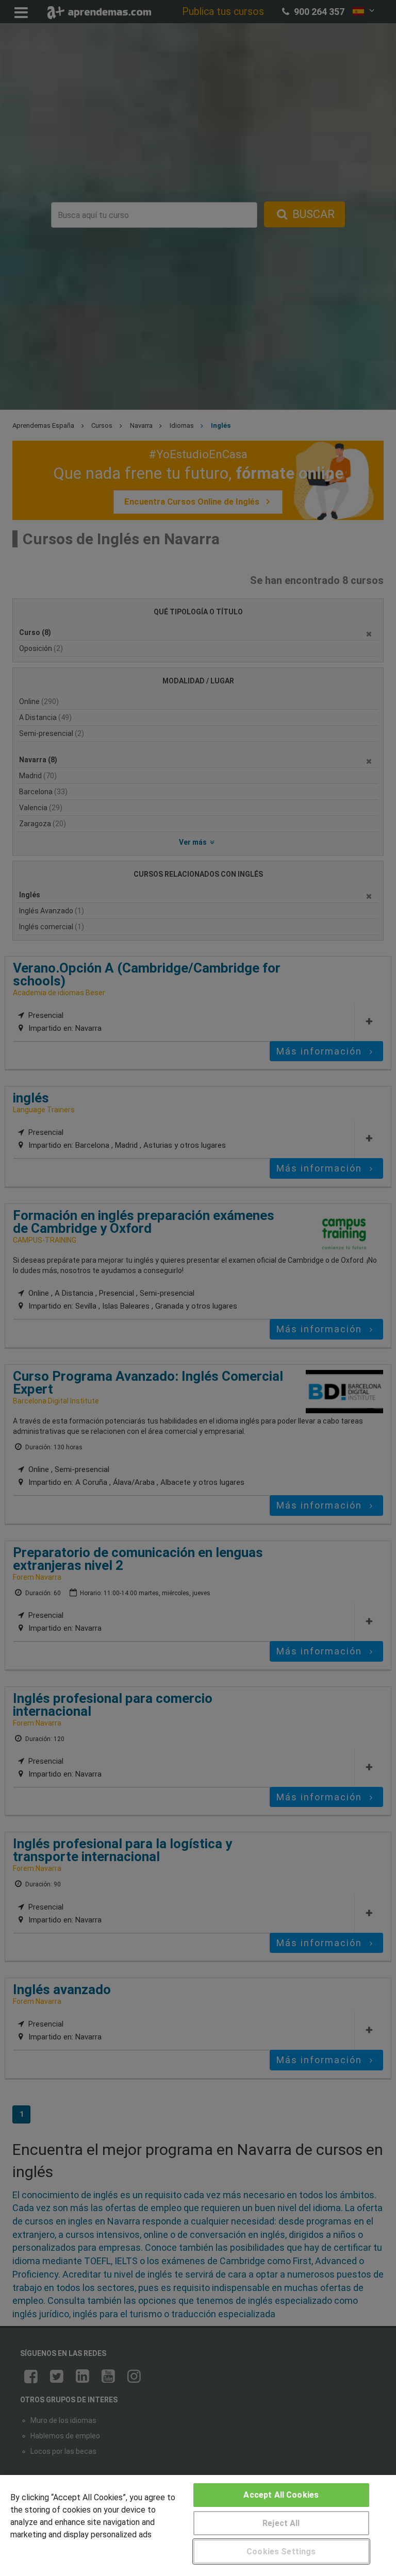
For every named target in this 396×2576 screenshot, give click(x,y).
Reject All (281, 2523)
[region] (198, 2525)
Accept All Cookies (281, 2495)
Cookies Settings (281, 2552)
